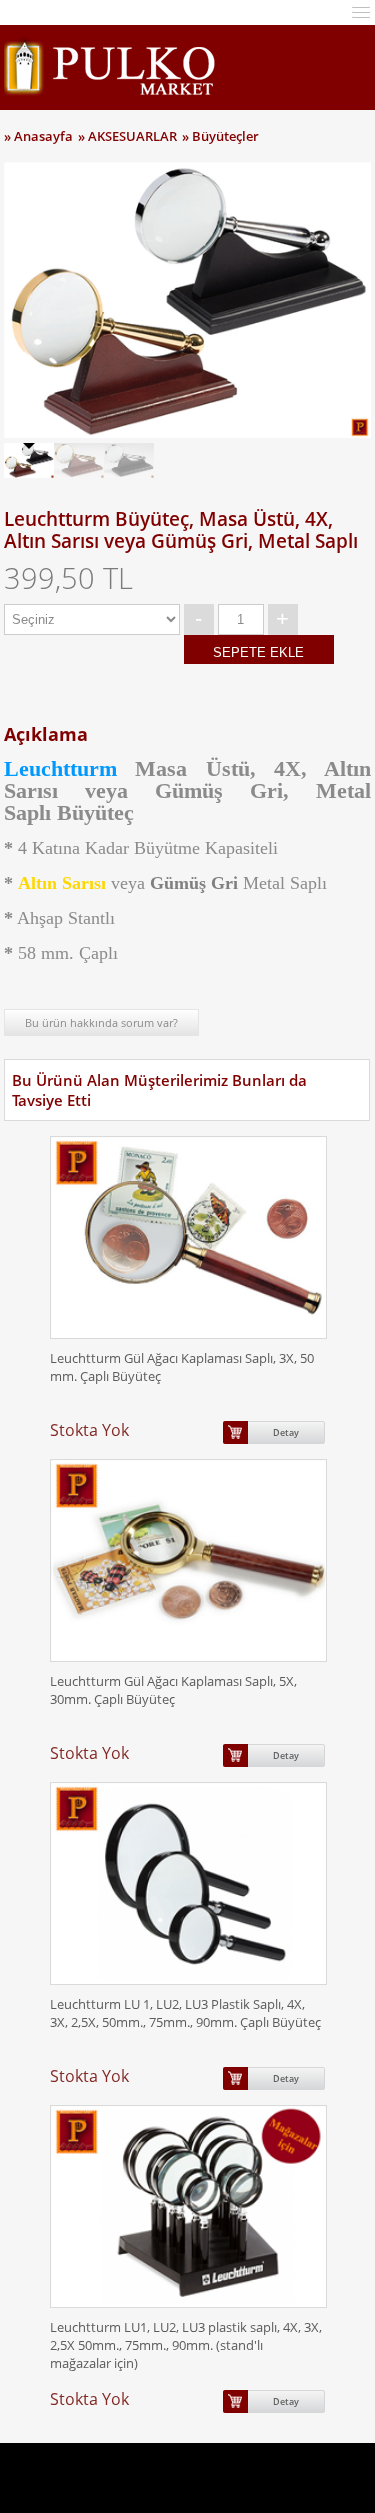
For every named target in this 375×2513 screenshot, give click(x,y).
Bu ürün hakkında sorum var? (101, 1022)
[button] (361, 11)
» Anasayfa (38, 136)
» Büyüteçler (220, 136)
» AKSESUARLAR (127, 136)
